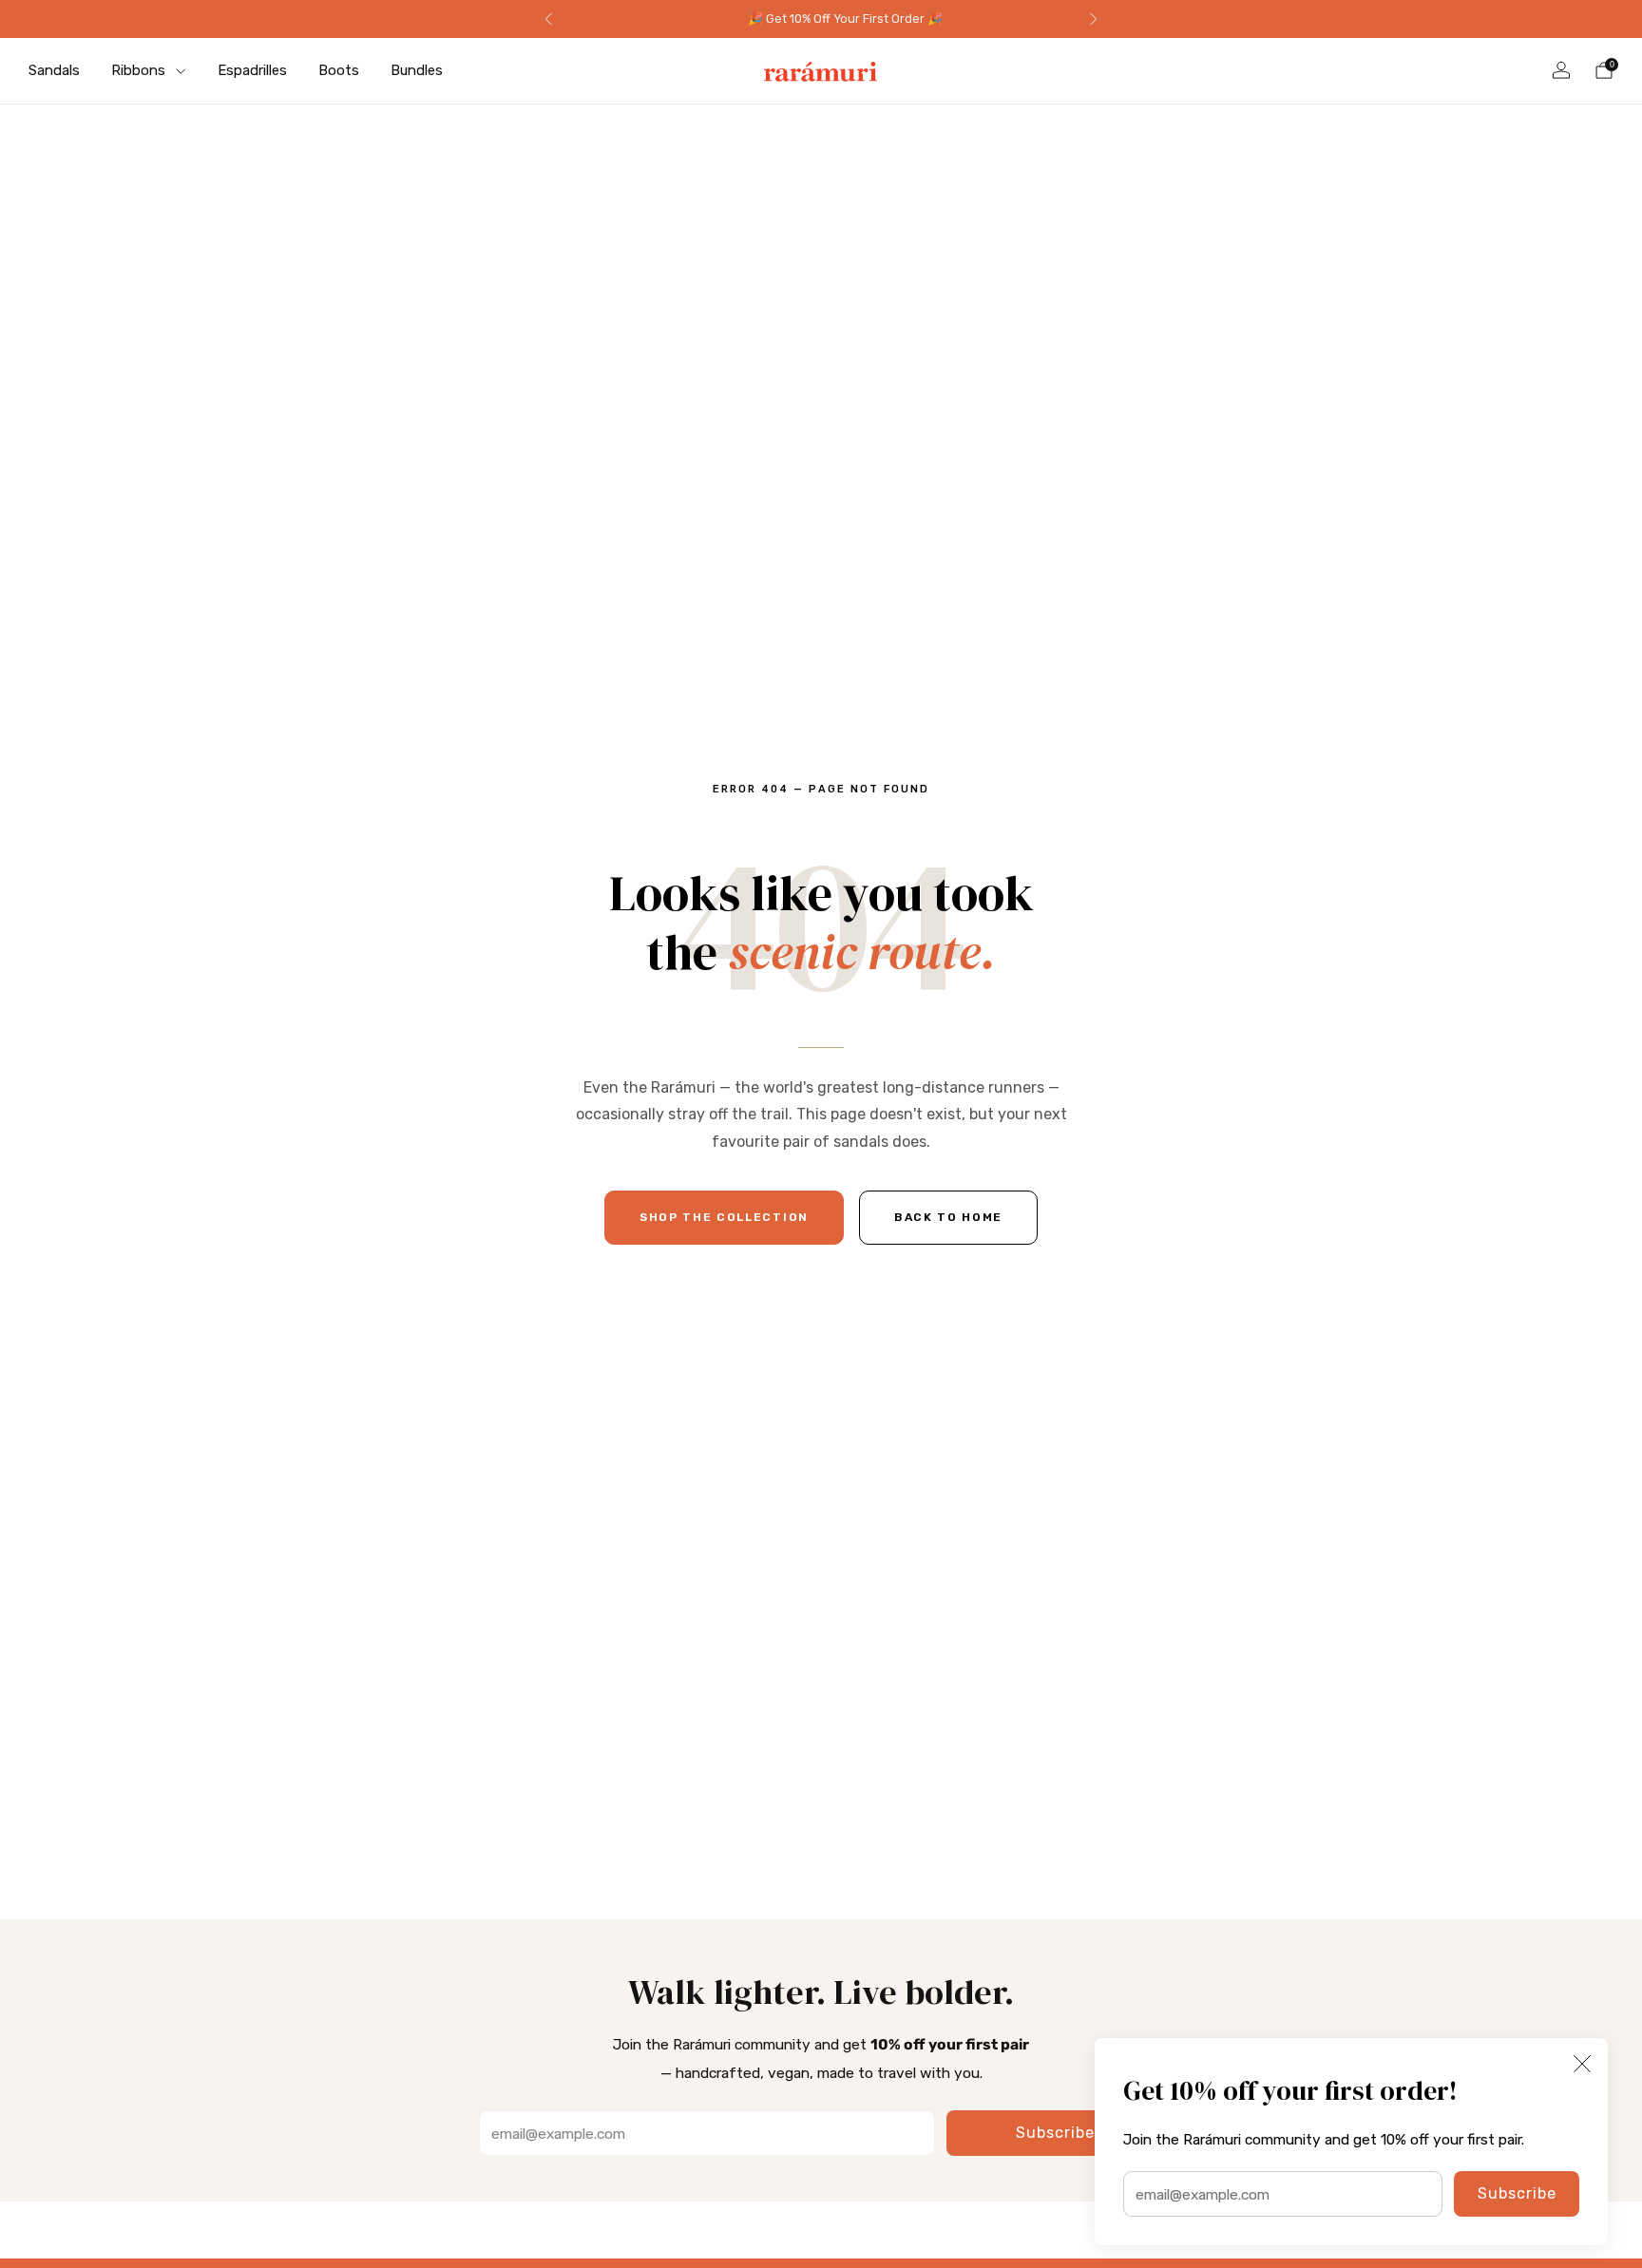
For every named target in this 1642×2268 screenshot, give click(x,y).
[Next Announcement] (1094, 19)
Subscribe (1517, 2193)
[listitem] (821, 19)
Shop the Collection (724, 1217)
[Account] (1561, 70)
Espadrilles (252, 70)
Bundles (417, 70)
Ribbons (138, 70)
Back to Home (948, 1217)
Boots (339, 70)
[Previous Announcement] (548, 19)
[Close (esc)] (1582, 2064)
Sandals (54, 70)
